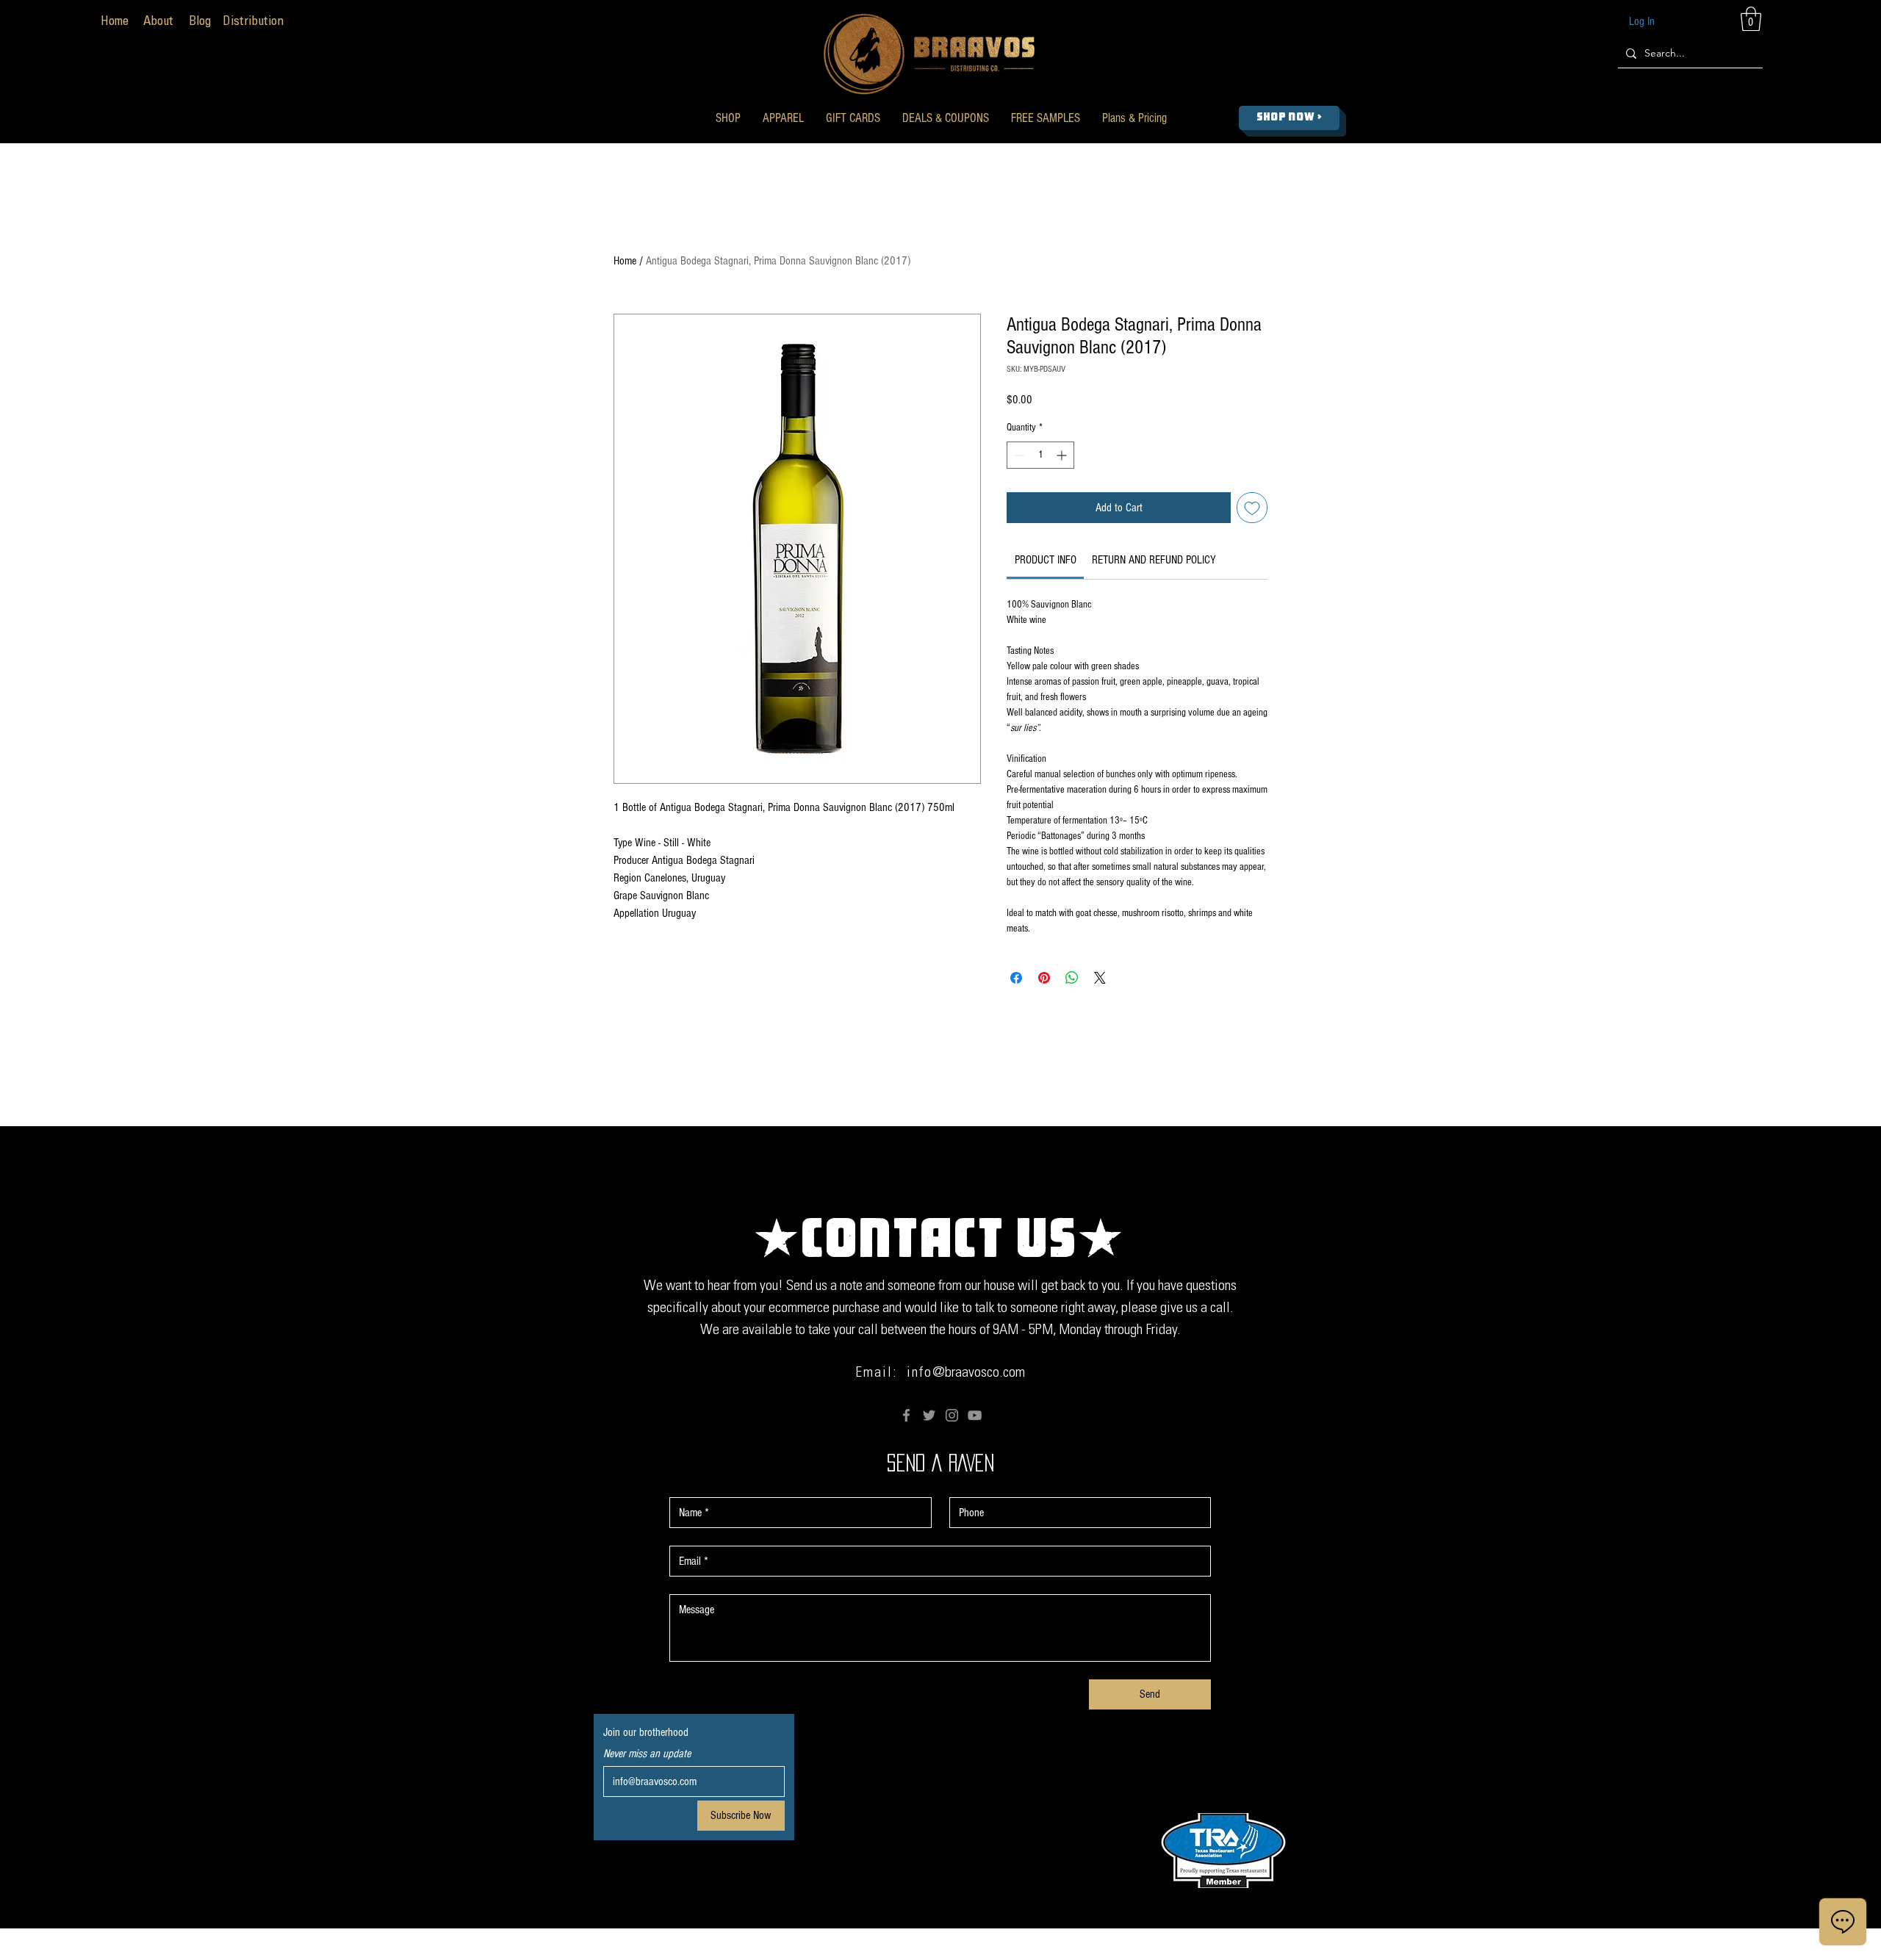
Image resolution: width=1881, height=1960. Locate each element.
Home (625, 261)
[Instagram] (952, 1415)
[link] (1046, 560)
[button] (728, 118)
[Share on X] (1100, 978)
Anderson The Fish (1094, 1950)
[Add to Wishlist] (1252, 508)
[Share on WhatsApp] (1072, 978)
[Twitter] (929, 1415)
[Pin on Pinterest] (1044, 978)
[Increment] (1063, 455)
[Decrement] (1018, 455)
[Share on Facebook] (1016, 978)
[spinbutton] (1040, 455)
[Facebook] (906, 1415)
